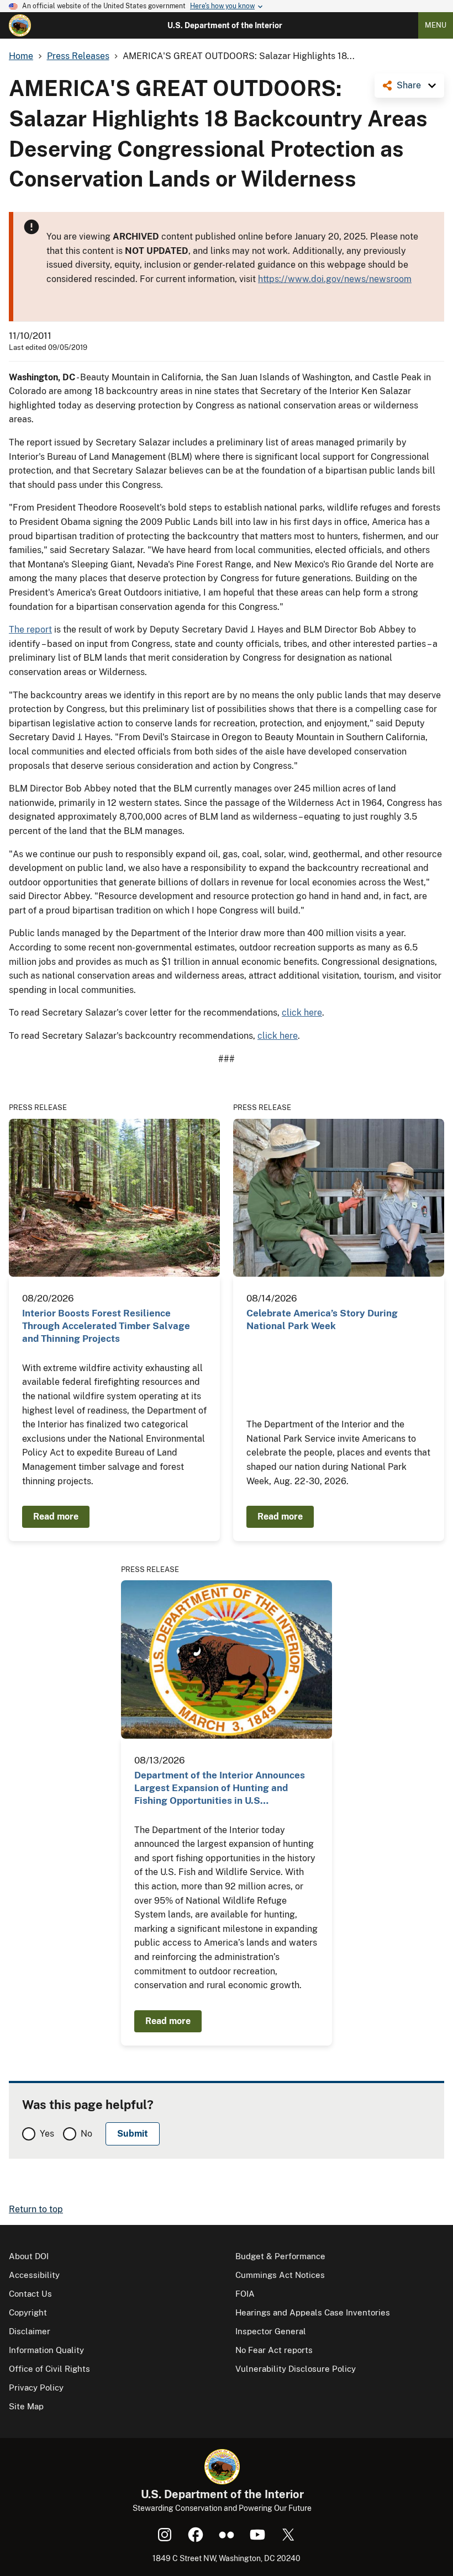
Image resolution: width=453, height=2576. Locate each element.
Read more (56, 1517)
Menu (436, 25)
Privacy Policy (36, 2388)
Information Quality (46, 2350)
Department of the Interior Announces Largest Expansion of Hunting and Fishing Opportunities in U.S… (220, 1788)
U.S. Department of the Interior (225, 25)
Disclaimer (30, 2331)
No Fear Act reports (274, 2350)
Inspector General (271, 2331)
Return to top (36, 2209)
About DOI (29, 2256)
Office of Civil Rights (49, 2369)
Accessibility (34, 2275)
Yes (47, 2134)
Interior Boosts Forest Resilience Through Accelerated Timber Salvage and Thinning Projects (106, 1326)
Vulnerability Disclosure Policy (296, 2369)
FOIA (245, 2294)
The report (30, 630)
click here (302, 1013)
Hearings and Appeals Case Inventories (313, 2312)
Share (409, 85)
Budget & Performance (280, 2256)
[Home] (20, 25)
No (86, 2134)
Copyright (28, 2312)
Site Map (26, 2406)
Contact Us (30, 2294)
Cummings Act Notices (280, 2275)
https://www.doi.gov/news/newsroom (335, 279)
